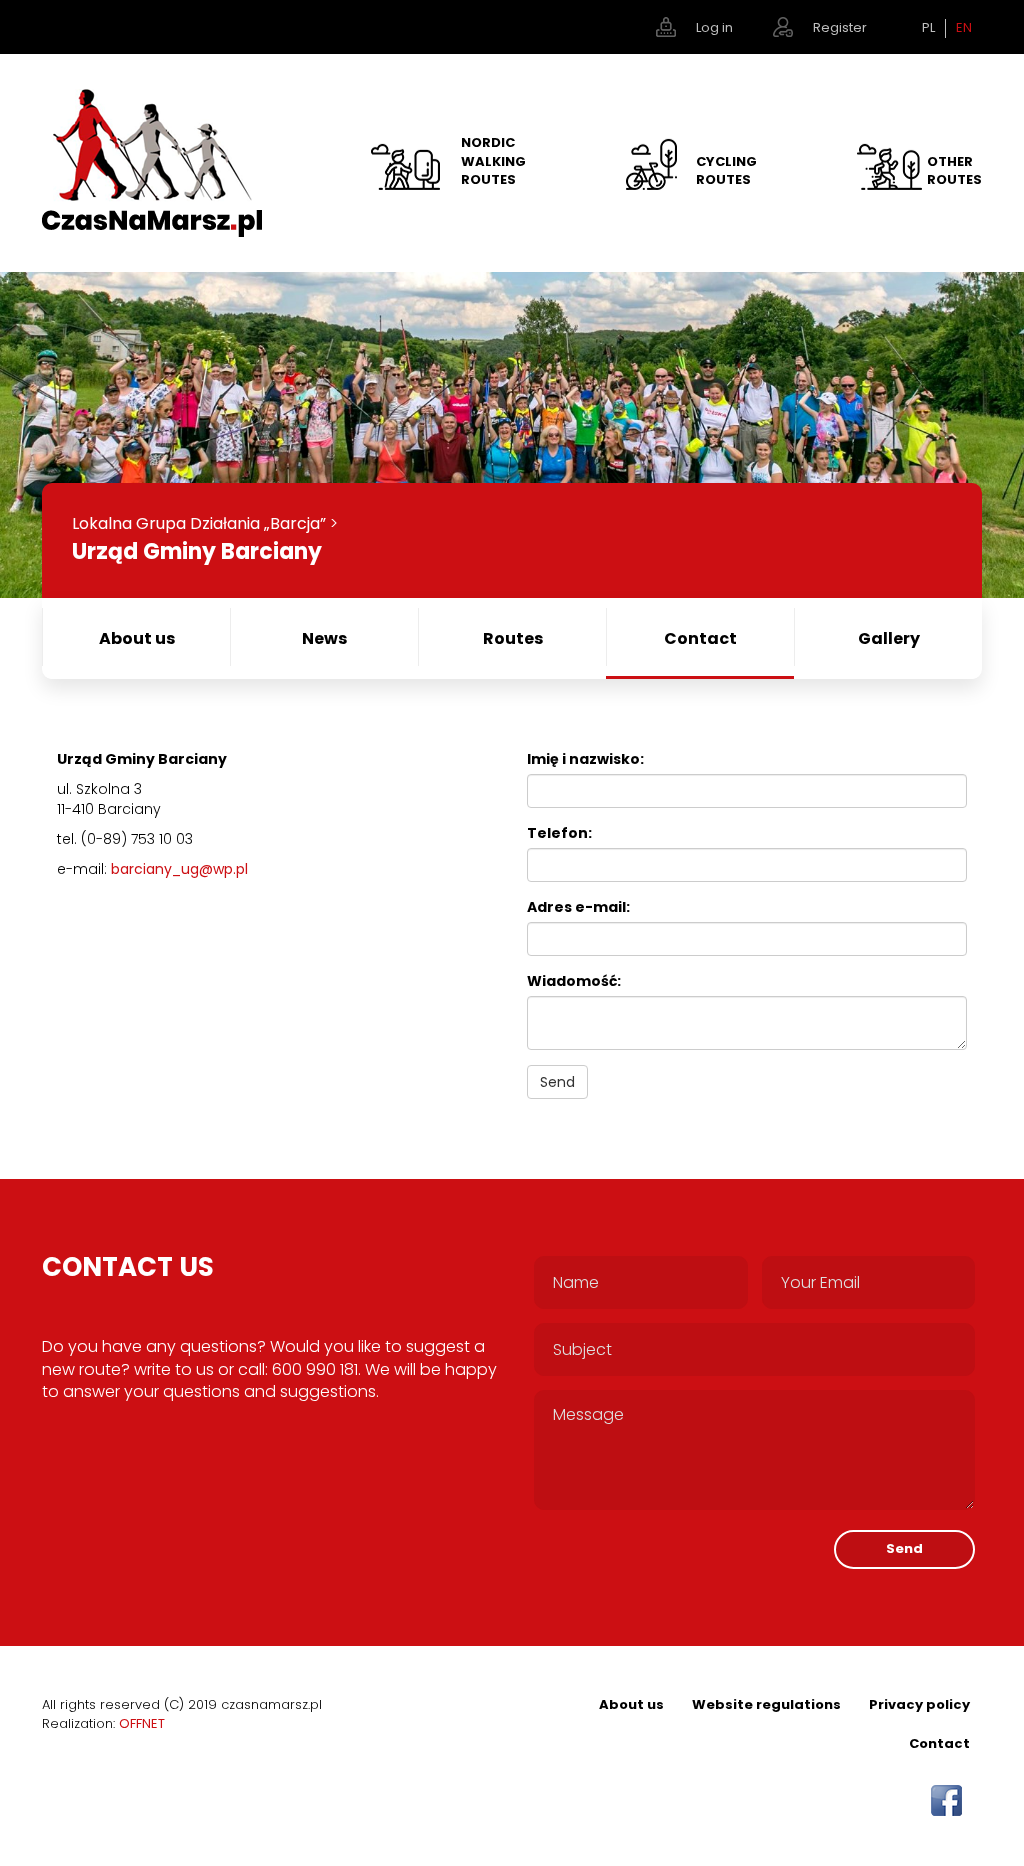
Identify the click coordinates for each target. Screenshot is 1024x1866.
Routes (513, 638)
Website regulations (766, 1704)
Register (840, 27)
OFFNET (142, 1723)
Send (557, 1082)
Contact (700, 638)
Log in (714, 27)
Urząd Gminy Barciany (197, 551)
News (324, 638)
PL (928, 28)
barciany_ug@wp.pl (179, 869)
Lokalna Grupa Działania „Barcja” (199, 523)
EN (964, 28)
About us (137, 638)
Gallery (889, 638)
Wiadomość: (574, 981)
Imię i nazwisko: (585, 759)
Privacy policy (919, 1704)
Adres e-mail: (578, 907)
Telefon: (559, 833)
